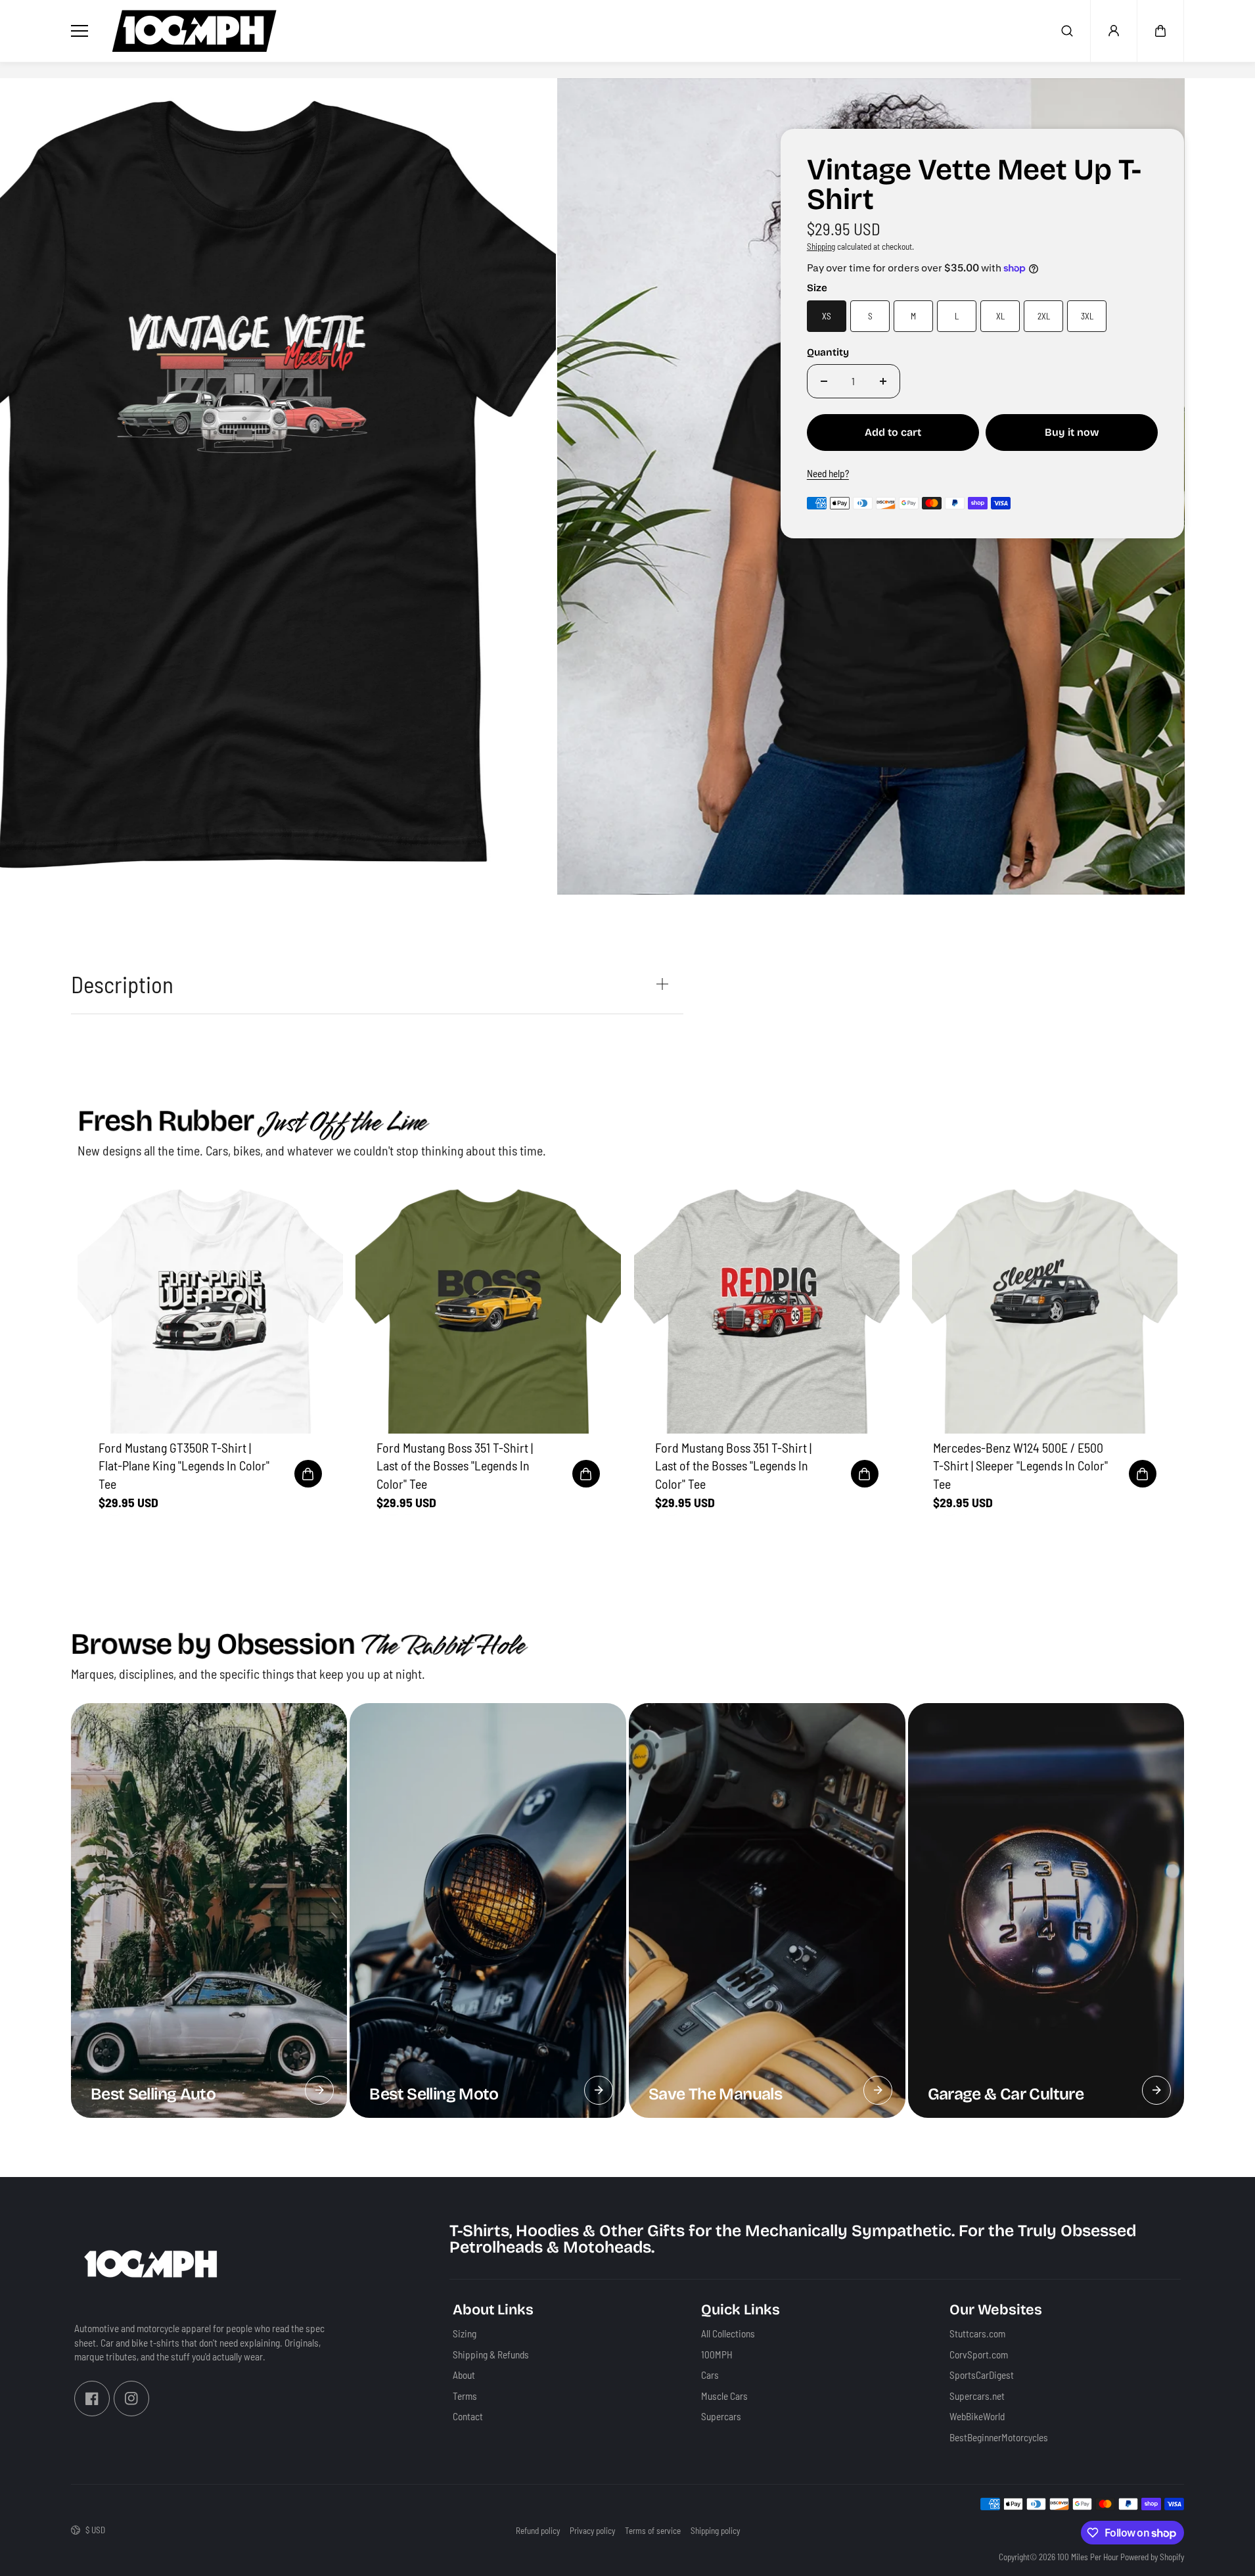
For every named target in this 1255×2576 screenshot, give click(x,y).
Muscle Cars (724, 2395)
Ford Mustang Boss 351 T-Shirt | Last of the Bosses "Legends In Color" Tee (455, 1465)
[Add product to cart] (308, 1474)
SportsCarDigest (982, 2375)
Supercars (721, 2416)
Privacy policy (592, 2531)
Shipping (821, 246)
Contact (468, 2416)
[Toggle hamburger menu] (82, 31)
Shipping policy (715, 2531)
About (464, 2375)
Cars (710, 2375)
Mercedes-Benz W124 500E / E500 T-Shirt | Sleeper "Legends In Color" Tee (1020, 1465)
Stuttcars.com (977, 2333)
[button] (1160, 31)
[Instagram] (131, 2398)
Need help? (828, 473)
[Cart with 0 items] (1160, 31)
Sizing (465, 2333)
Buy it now (1072, 432)
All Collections (728, 2333)
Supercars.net (977, 2395)
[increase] (883, 381)
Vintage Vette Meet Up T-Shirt (974, 186)
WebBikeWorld (977, 2416)
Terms (465, 2395)
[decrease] (824, 381)
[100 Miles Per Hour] (194, 31)
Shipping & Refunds (491, 2354)
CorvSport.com (979, 2354)
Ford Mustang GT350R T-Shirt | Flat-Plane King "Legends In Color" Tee (184, 1465)
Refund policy (538, 2531)
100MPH (717, 2354)
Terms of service (653, 2531)
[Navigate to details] (319, 2090)
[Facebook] (92, 2398)
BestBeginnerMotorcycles (999, 2437)
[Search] (1067, 31)
